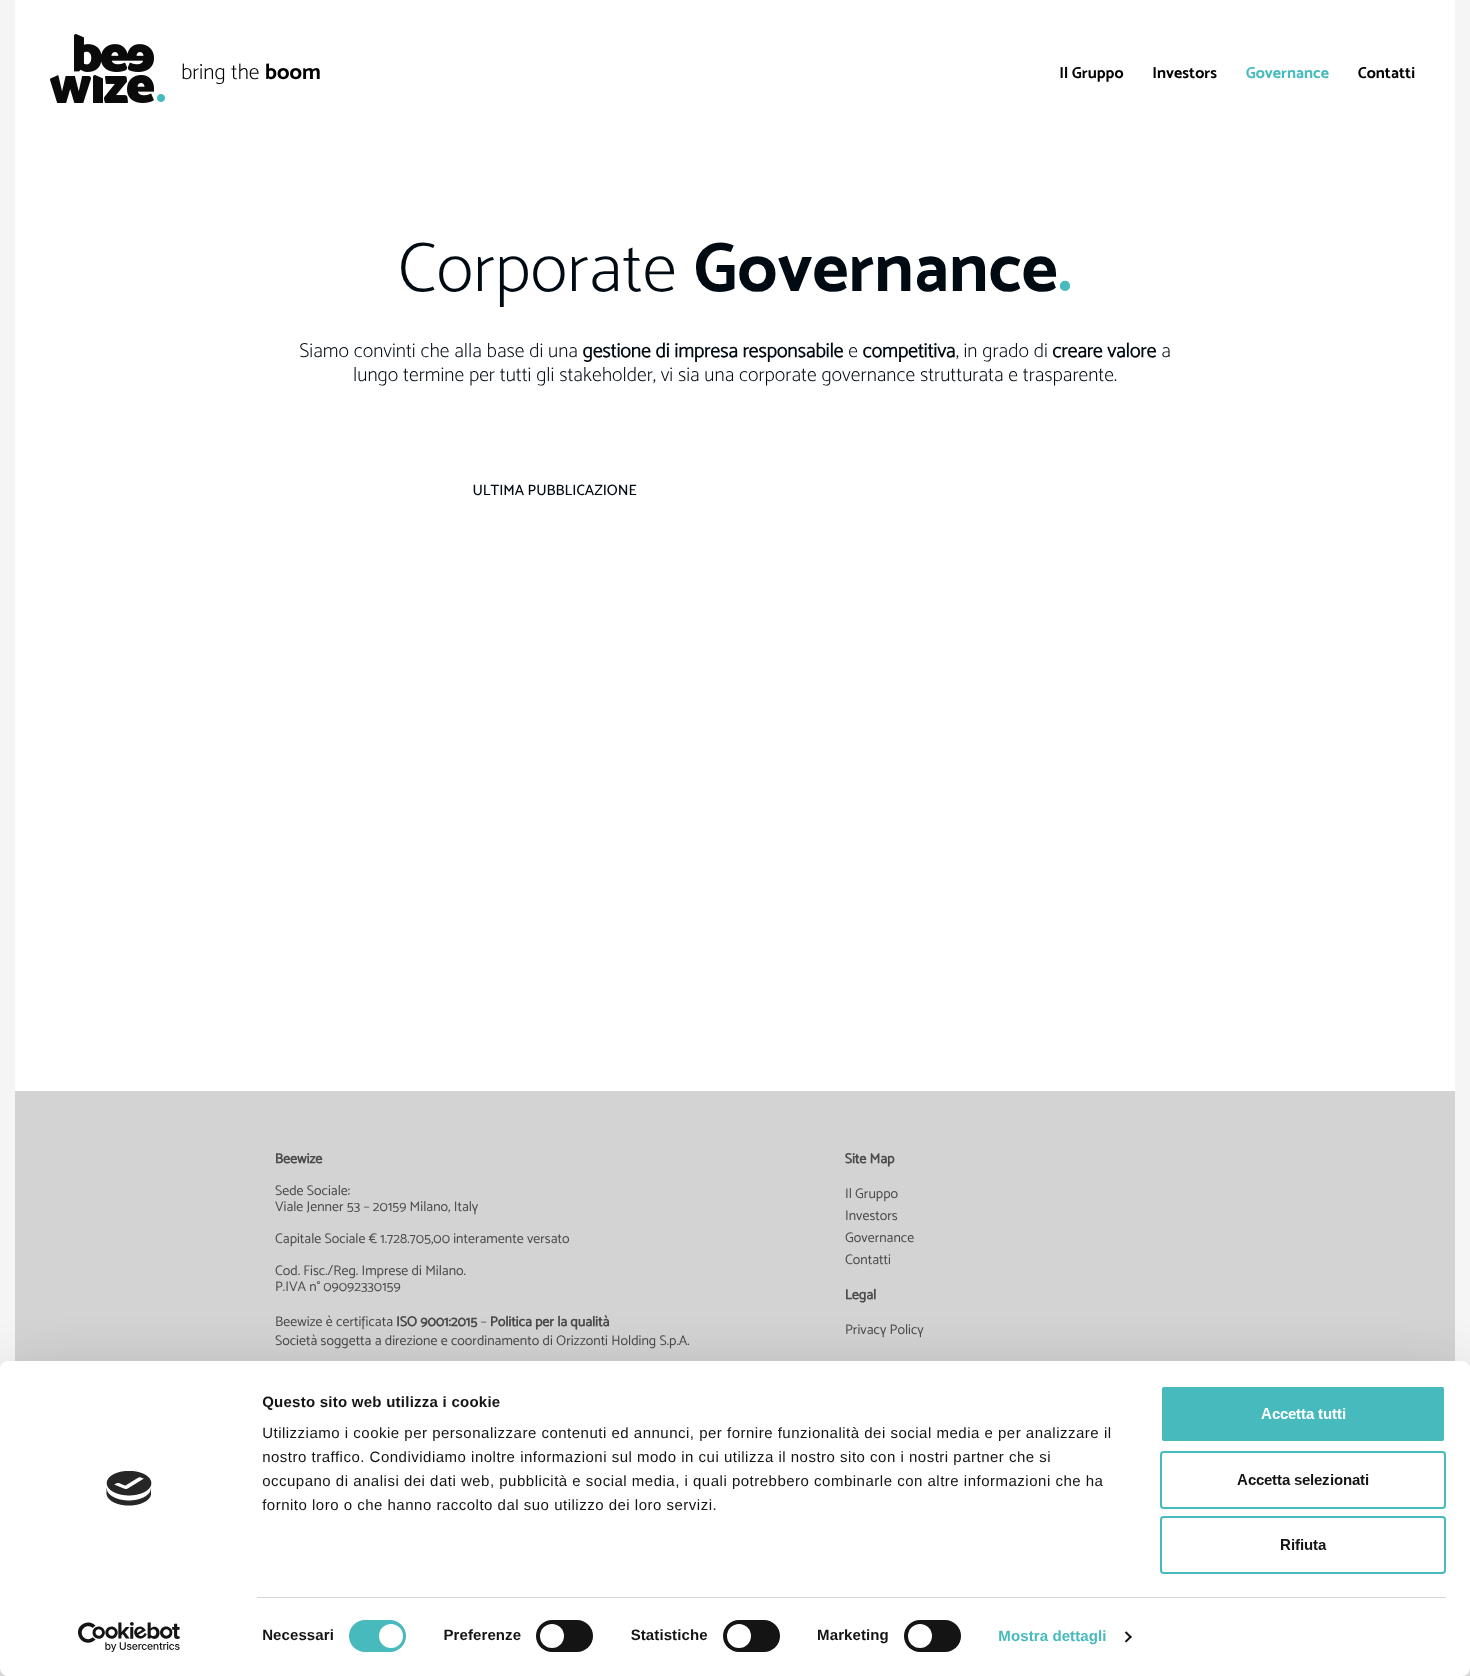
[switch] (564, 1636)
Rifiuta (1303, 1544)
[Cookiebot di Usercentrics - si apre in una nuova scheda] (129, 1637)
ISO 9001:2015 (436, 1322)
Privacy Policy (884, 1330)
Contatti (1386, 72)
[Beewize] (97, 68)
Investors (1184, 72)
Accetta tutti (1303, 1413)
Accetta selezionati (1303, 1479)
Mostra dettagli (1052, 1636)
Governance (1287, 72)
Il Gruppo (1091, 72)
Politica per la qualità (550, 1322)
